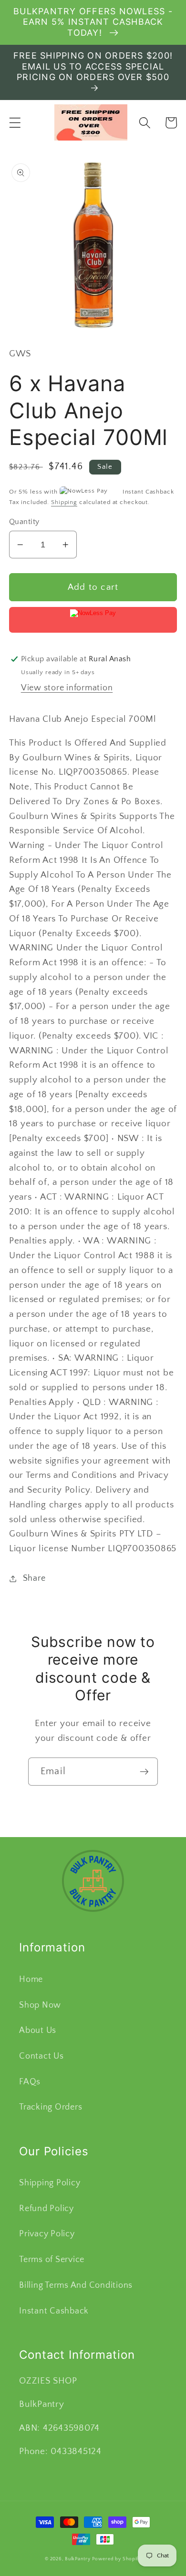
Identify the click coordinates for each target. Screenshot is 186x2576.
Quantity (24, 522)
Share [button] (34, 1578)
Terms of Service (52, 2260)
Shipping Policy (50, 2183)
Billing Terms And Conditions (76, 2285)
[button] (15, 123)
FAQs (30, 2082)
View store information (67, 688)
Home (31, 1980)
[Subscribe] (144, 1771)
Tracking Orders (51, 2107)
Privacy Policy (47, 2234)
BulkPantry (78, 2559)
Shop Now (40, 2005)
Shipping (64, 502)
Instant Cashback (54, 2311)
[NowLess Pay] (93, 620)
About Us (38, 2030)
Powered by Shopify (117, 2559)
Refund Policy (46, 2209)
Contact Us (41, 2056)
